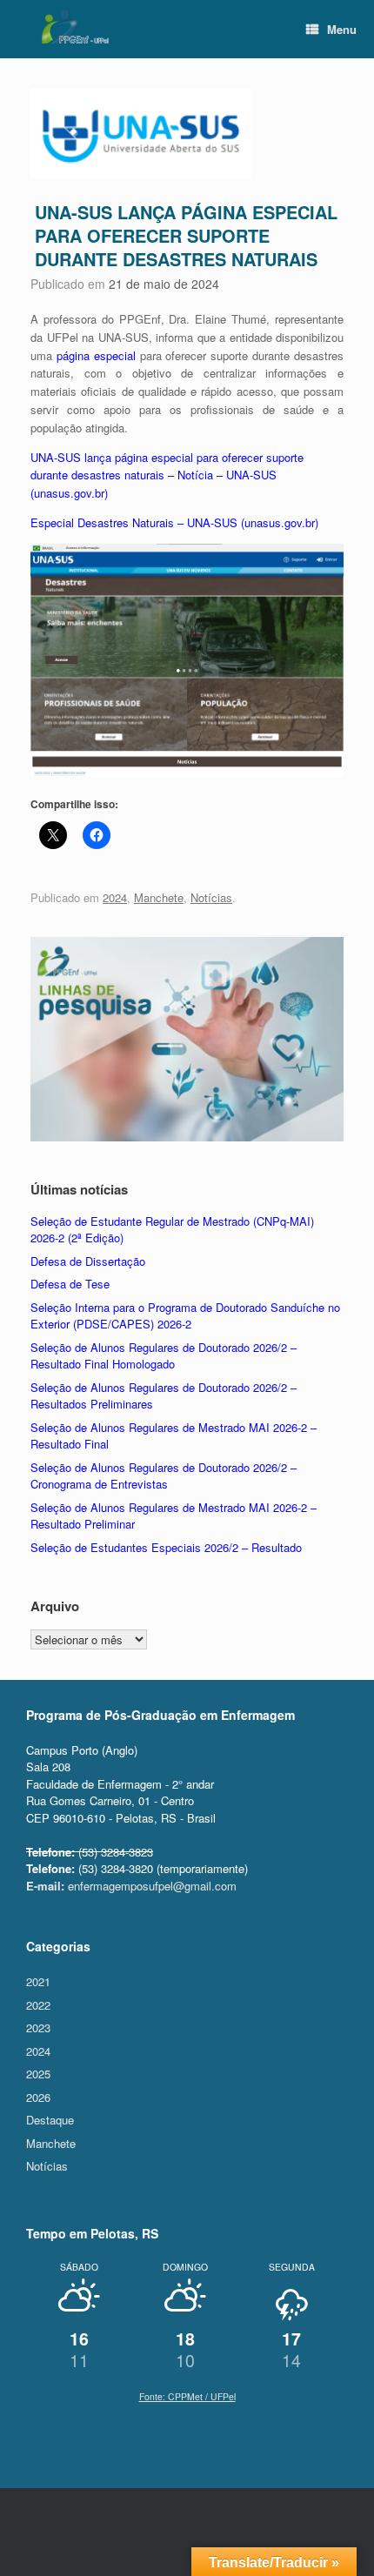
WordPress (147, 2454)
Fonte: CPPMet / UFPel (187, 2396)
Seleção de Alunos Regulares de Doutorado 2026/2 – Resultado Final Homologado (164, 1356)
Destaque (50, 2120)
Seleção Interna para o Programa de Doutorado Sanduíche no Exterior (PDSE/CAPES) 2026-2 (185, 1316)
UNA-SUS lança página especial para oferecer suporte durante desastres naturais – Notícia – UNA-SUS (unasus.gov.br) (167, 475)
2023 (38, 2027)
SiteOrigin (280, 2454)
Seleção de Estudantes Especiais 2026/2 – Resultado (166, 1547)
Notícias (211, 897)
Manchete (159, 897)
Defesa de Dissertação (88, 1261)
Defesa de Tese (70, 1284)
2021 (38, 1981)
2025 (38, 2074)
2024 (115, 897)
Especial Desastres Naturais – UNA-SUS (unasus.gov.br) (174, 522)
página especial (96, 355)
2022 (38, 2005)
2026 (38, 2097)
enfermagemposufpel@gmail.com (131, 1886)
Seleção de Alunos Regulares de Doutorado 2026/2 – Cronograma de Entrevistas (164, 1476)
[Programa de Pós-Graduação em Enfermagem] (74, 27)
